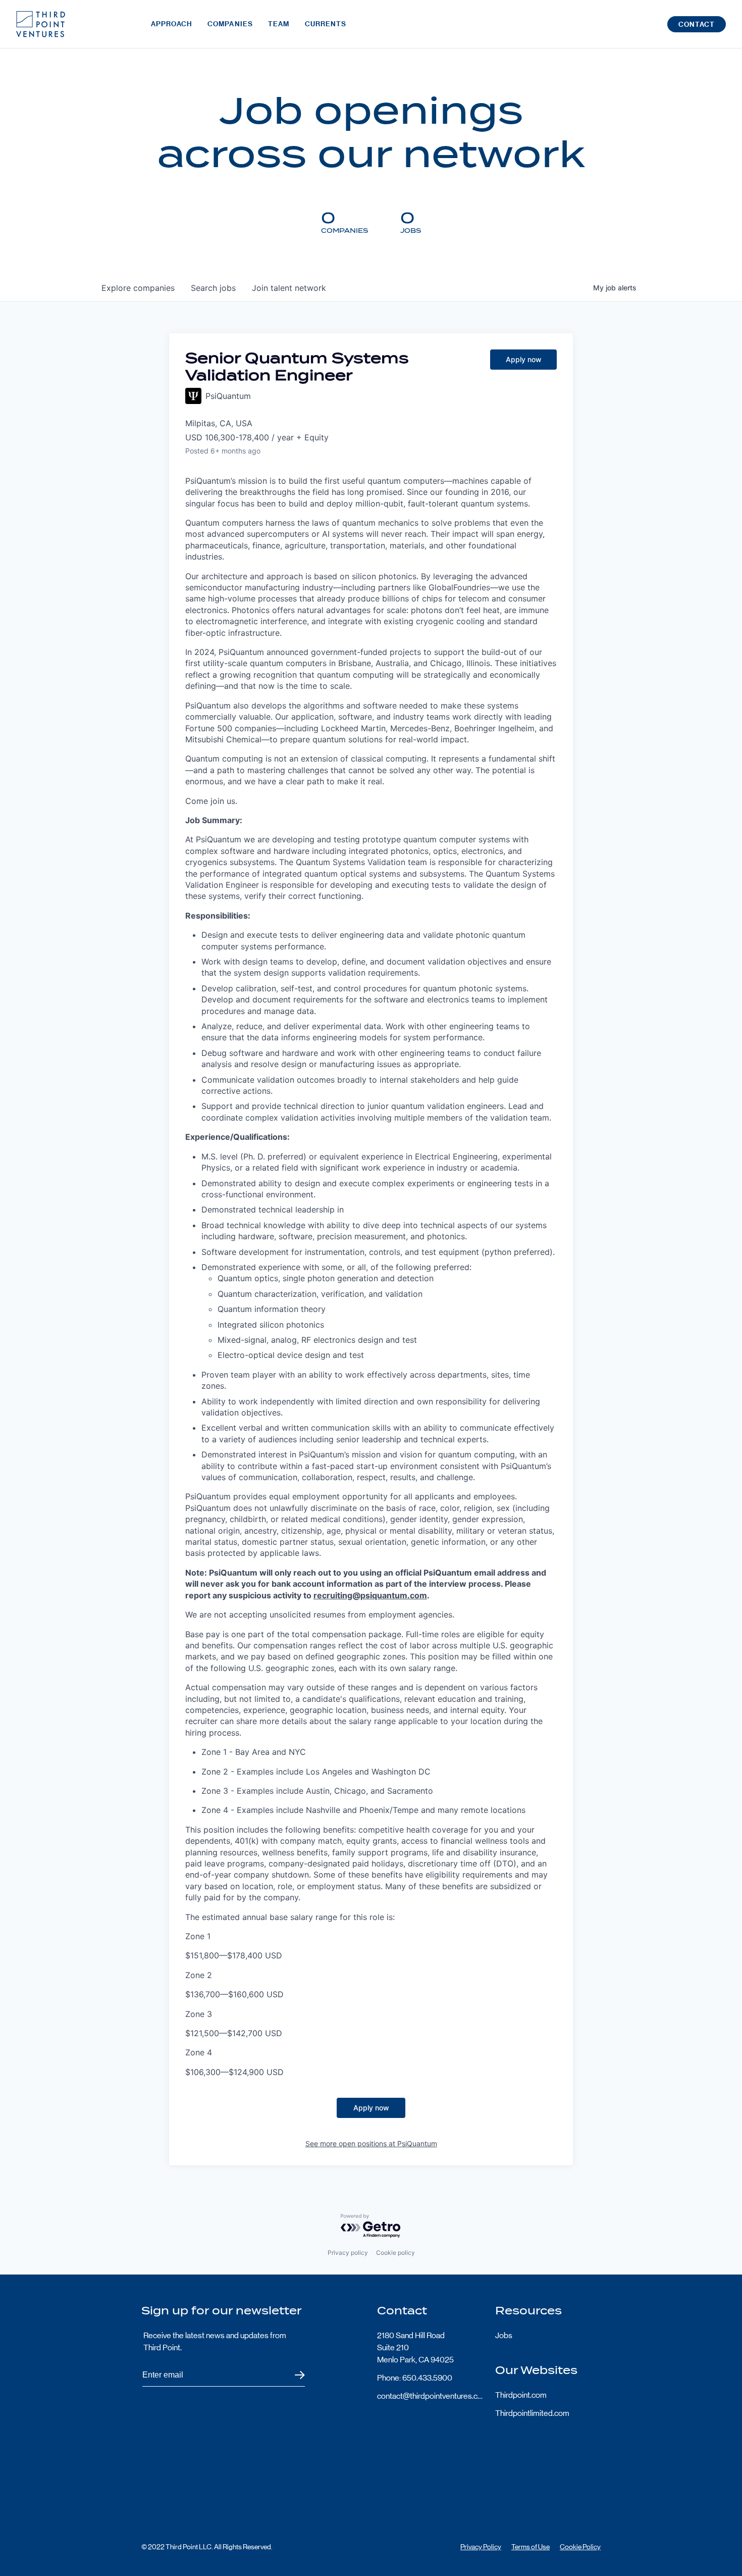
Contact (697, 24)
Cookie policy (395, 2253)
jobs (213, 288)
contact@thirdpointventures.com (430, 2396)
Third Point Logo (41, 24)
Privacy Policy (481, 2547)
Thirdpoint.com (521, 2395)
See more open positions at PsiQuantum (371, 2143)
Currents (326, 24)
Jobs (504, 2335)
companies (138, 288)
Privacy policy (348, 2253)
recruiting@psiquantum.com (370, 1595)
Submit (294, 2375)
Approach (172, 24)
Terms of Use (531, 2547)
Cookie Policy (580, 2547)
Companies (230, 24)
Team (279, 24)
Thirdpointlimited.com (532, 2413)
